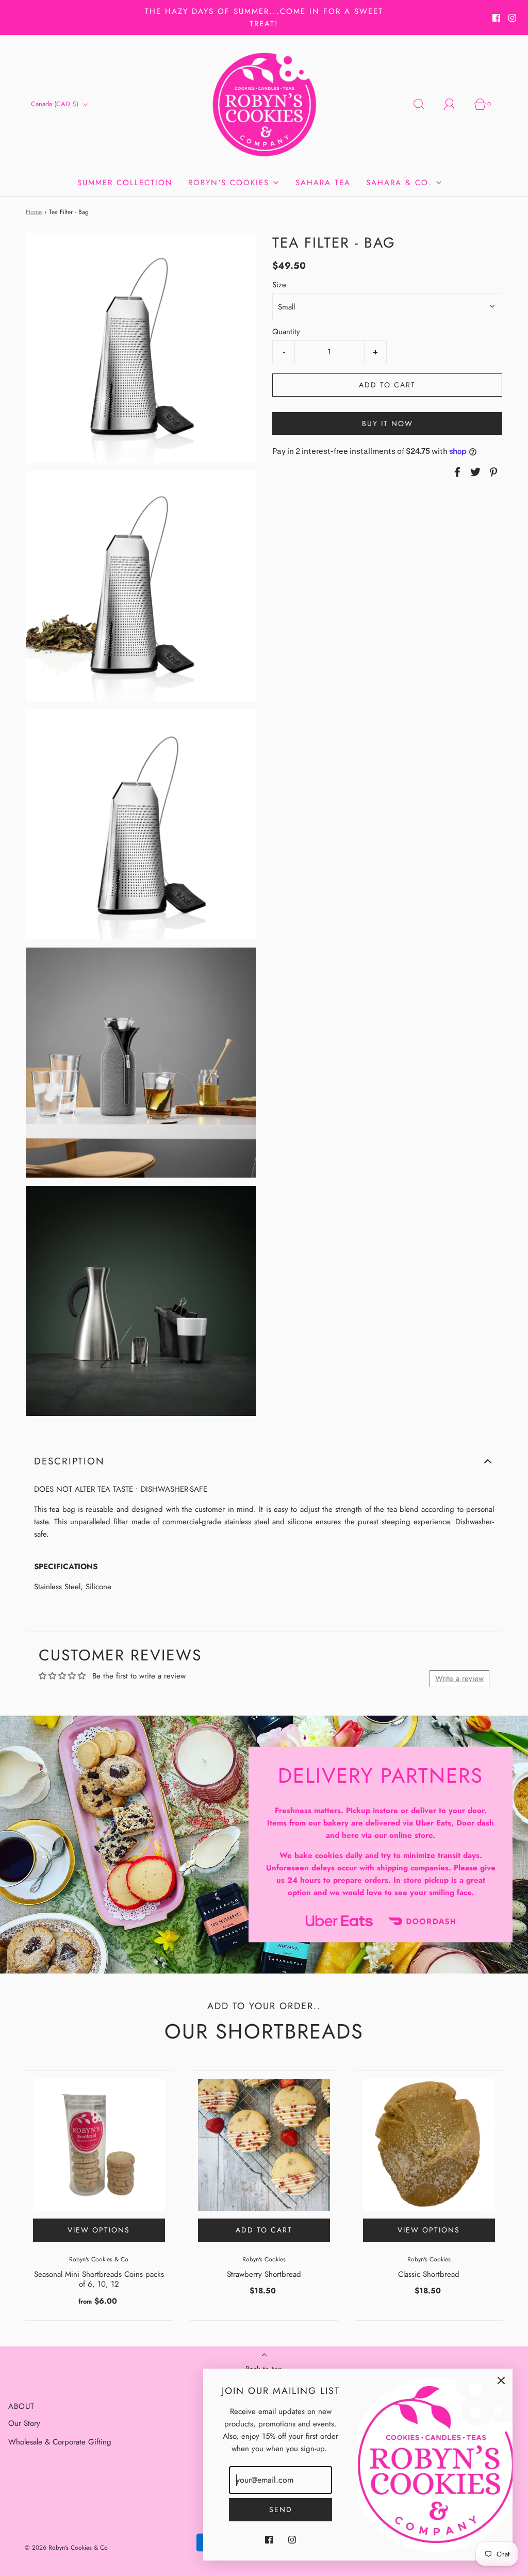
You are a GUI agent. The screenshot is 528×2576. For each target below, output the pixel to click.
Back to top (264, 2369)
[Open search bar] (425, 104)
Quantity (286, 332)
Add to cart (387, 385)
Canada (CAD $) (56, 104)
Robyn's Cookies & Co (99, 2259)
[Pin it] (492, 472)
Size (279, 285)
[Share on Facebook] (456, 472)
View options (99, 2230)
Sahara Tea (323, 183)
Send (281, 2509)
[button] (264, 1462)
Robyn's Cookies (264, 2259)
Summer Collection (125, 183)
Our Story (24, 2423)
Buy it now (387, 423)
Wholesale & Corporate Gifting (60, 2442)
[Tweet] (474, 472)
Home (34, 212)
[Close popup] (501, 2380)
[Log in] (455, 104)
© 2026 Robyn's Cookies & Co (66, 2548)
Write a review (459, 1678)
